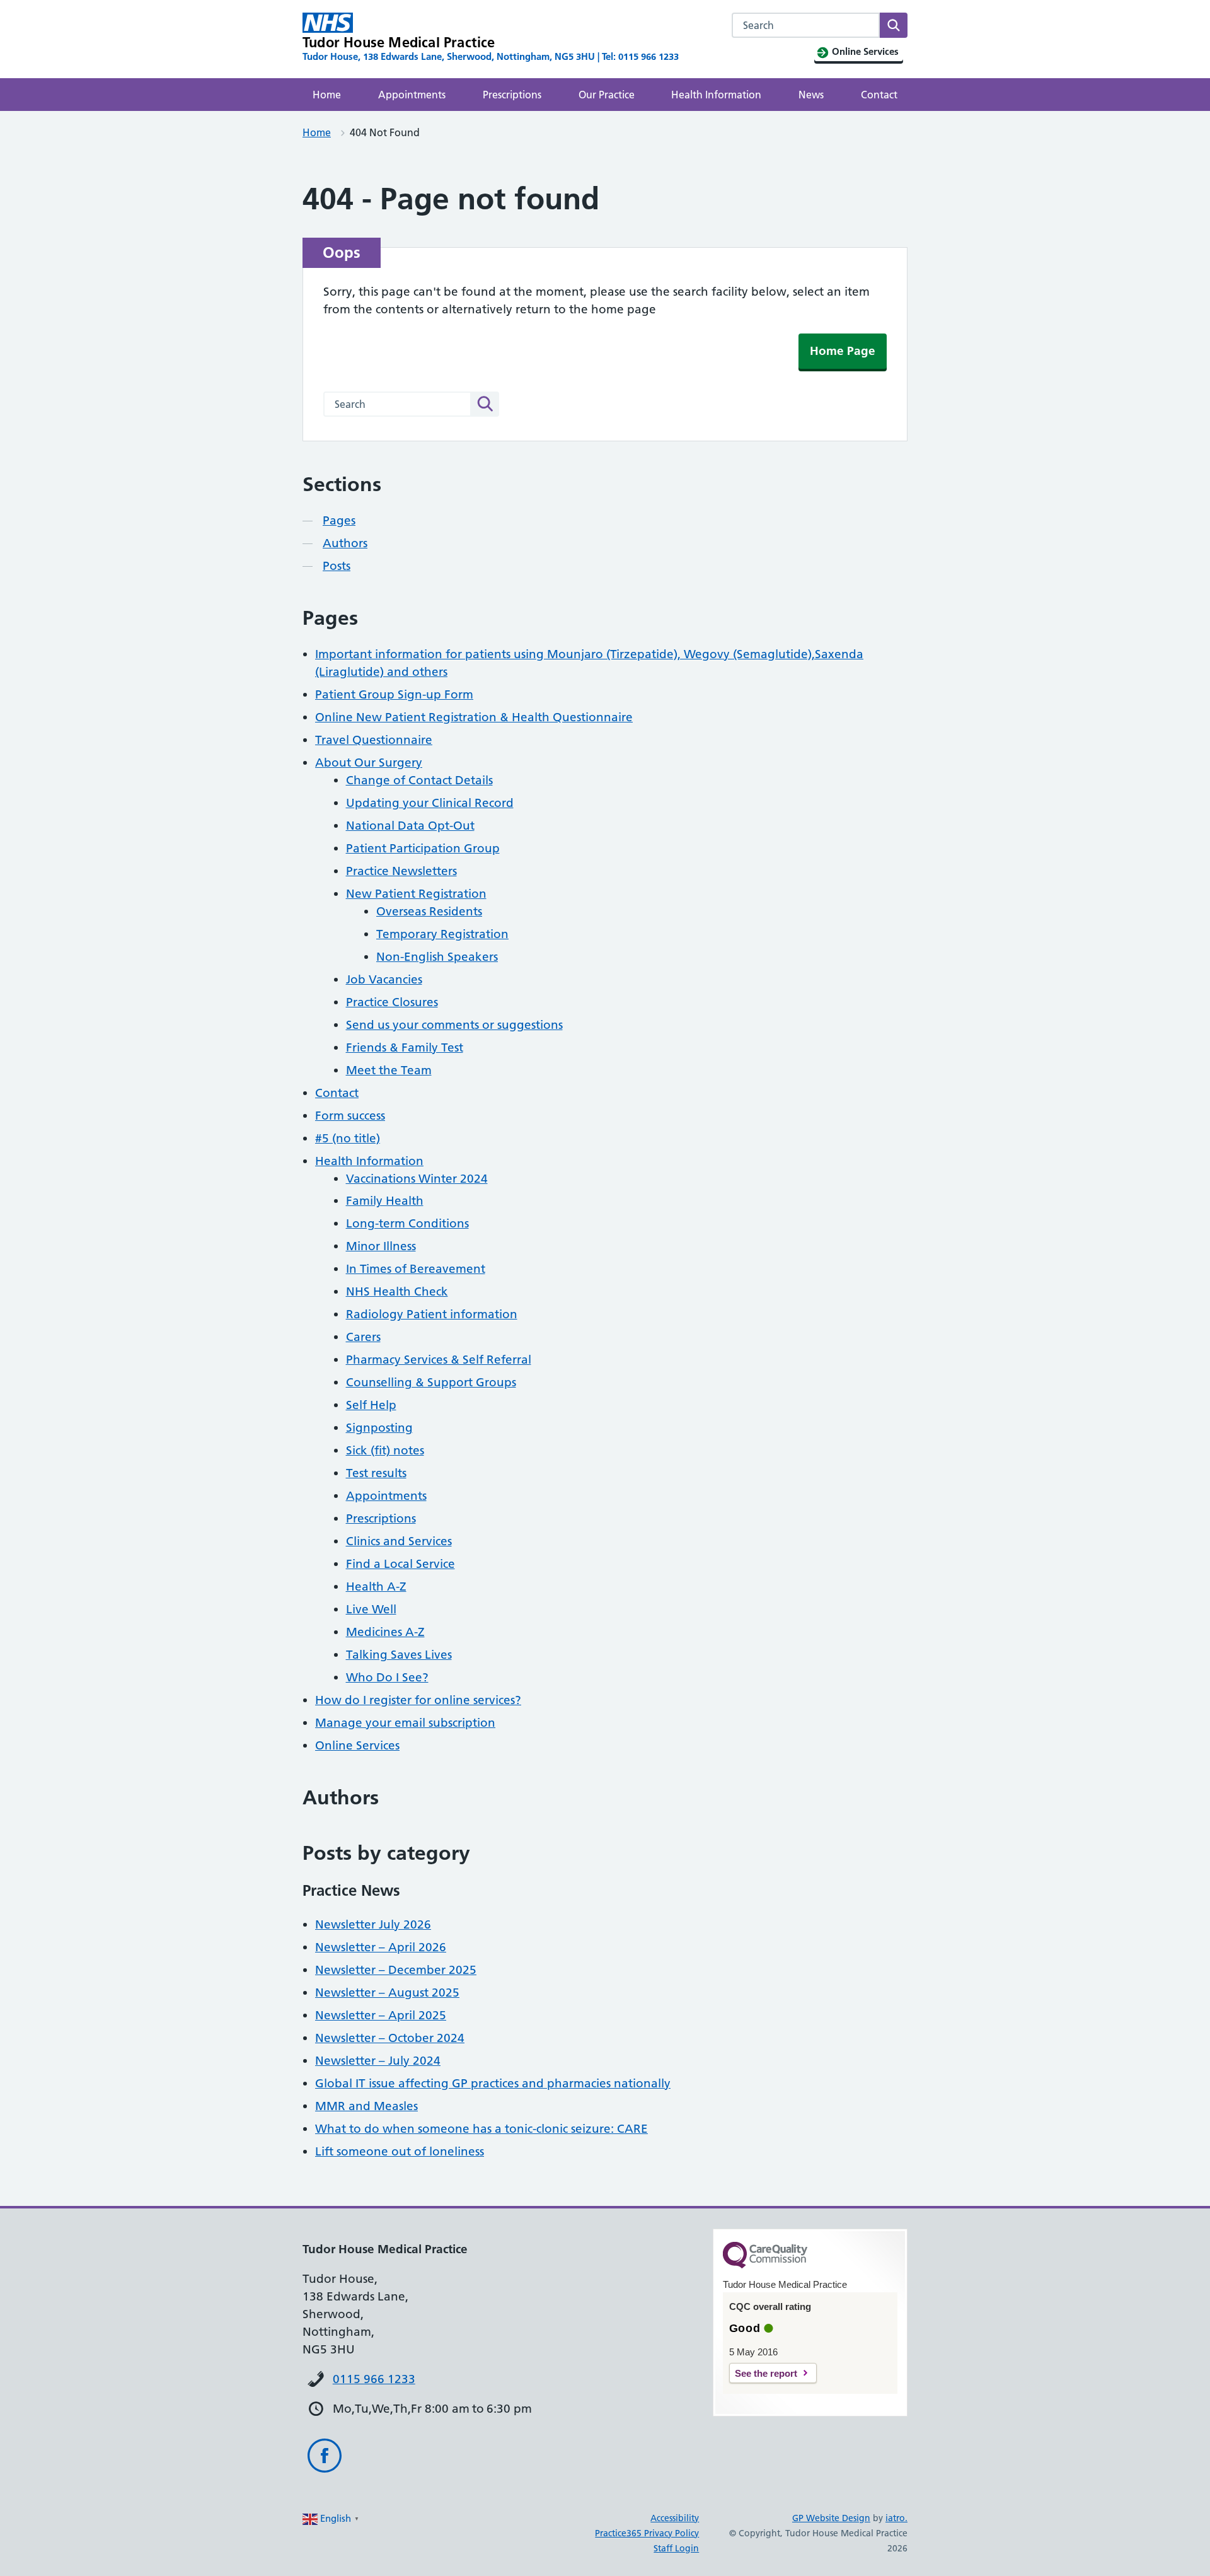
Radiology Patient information (432, 1314)
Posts (337, 566)
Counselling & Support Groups (431, 1382)
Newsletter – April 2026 (381, 1947)
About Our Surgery (369, 763)
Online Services (357, 1745)
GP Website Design (831, 2518)
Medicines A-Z (385, 1632)
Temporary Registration (442, 934)
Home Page (843, 351)
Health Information (716, 95)
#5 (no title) (348, 1138)
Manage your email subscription (405, 1723)
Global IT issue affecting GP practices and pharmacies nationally (493, 2083)
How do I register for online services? (418, 1700)
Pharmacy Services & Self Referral (439, 1360)
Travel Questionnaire (374, 740)
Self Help (371, 1405)
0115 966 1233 (374, 2379)
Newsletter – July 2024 (378, 2061)
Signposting (379, 1428)
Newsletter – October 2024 (390, 2038)
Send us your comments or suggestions (454, 1025)
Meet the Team (389, 1070)
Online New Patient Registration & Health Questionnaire (474, 717)
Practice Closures (392, 1002)
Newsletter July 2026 (373, 1924)
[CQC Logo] (765, 2265)
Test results (376, 1473)
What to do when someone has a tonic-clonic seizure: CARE (481, 2129)
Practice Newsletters (401, 871)
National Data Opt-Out (410, 826)
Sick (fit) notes (385, 1450)
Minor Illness (381, 1246)
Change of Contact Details (419, 780)
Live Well (371, 1609)
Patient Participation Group (423, 848)
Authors (345, 543)
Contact (879, 95)
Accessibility (675, 2518)
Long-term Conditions (407, 1223)
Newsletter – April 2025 (381, 2015)
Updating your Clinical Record (430, 803)
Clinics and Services (399, 1541)
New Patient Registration (416, 894)
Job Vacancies (384, 979)
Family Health (385, 1201)
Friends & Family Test (405, 1047)
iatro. (896, 2518)
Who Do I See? (387, 1677)
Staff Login (676, 2548)
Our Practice (607, 95)
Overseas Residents (429, 911)
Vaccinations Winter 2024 (417, 1179)
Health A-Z (376, 1587)
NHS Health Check (397, 1291)
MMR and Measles (366, 2106)
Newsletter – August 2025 (387, 1993)
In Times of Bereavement (416, 1269)
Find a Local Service (400, 1564)
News (811, 95)
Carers (363, 1337)
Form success (350, 1116)
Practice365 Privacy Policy (647, 2533)
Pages (339, 520)
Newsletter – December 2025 (396, 1970)
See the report (766, 2373)
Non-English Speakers (437, 957)
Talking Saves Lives (399, 1655)
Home (327, 95)
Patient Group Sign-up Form (394, 694)
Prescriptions (512, 95)
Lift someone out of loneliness (400, 2151)
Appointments (412, 95)
